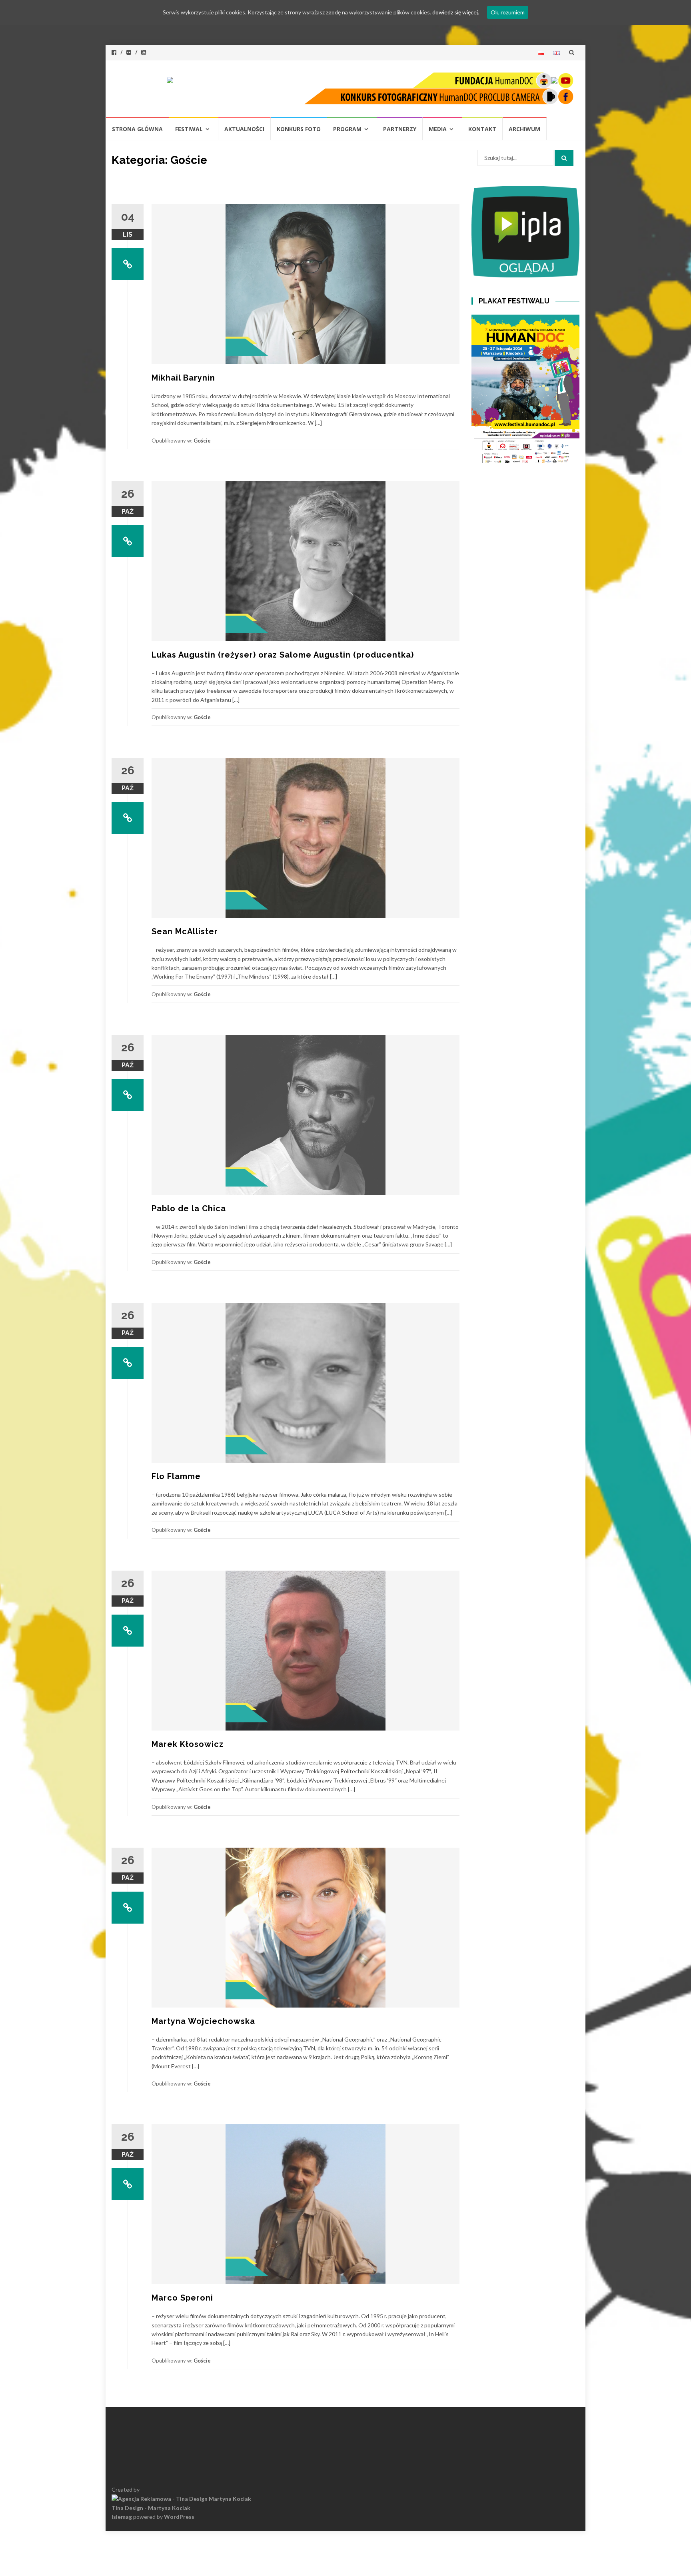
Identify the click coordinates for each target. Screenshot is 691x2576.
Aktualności (244, 129)
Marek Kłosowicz (188, 1744)
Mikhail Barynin (183, 378)
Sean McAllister (185, 931)
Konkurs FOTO (299, 129)
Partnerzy (400, 129)
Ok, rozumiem (508, 12)
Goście (202, 441)
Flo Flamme (176, 1476)
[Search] (564, 158)
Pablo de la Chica (189, 1208)
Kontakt (482, 129)
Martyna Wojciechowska (203, 2021)
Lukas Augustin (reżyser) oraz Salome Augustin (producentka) (283, 655)
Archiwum (524, 129)
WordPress (179, 2517)
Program (347, 129)
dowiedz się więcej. (456, 12)
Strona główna (137, 129)
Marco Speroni (182, 2298)
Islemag (122, 2517)
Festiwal (189, 129)
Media (438, 129)
